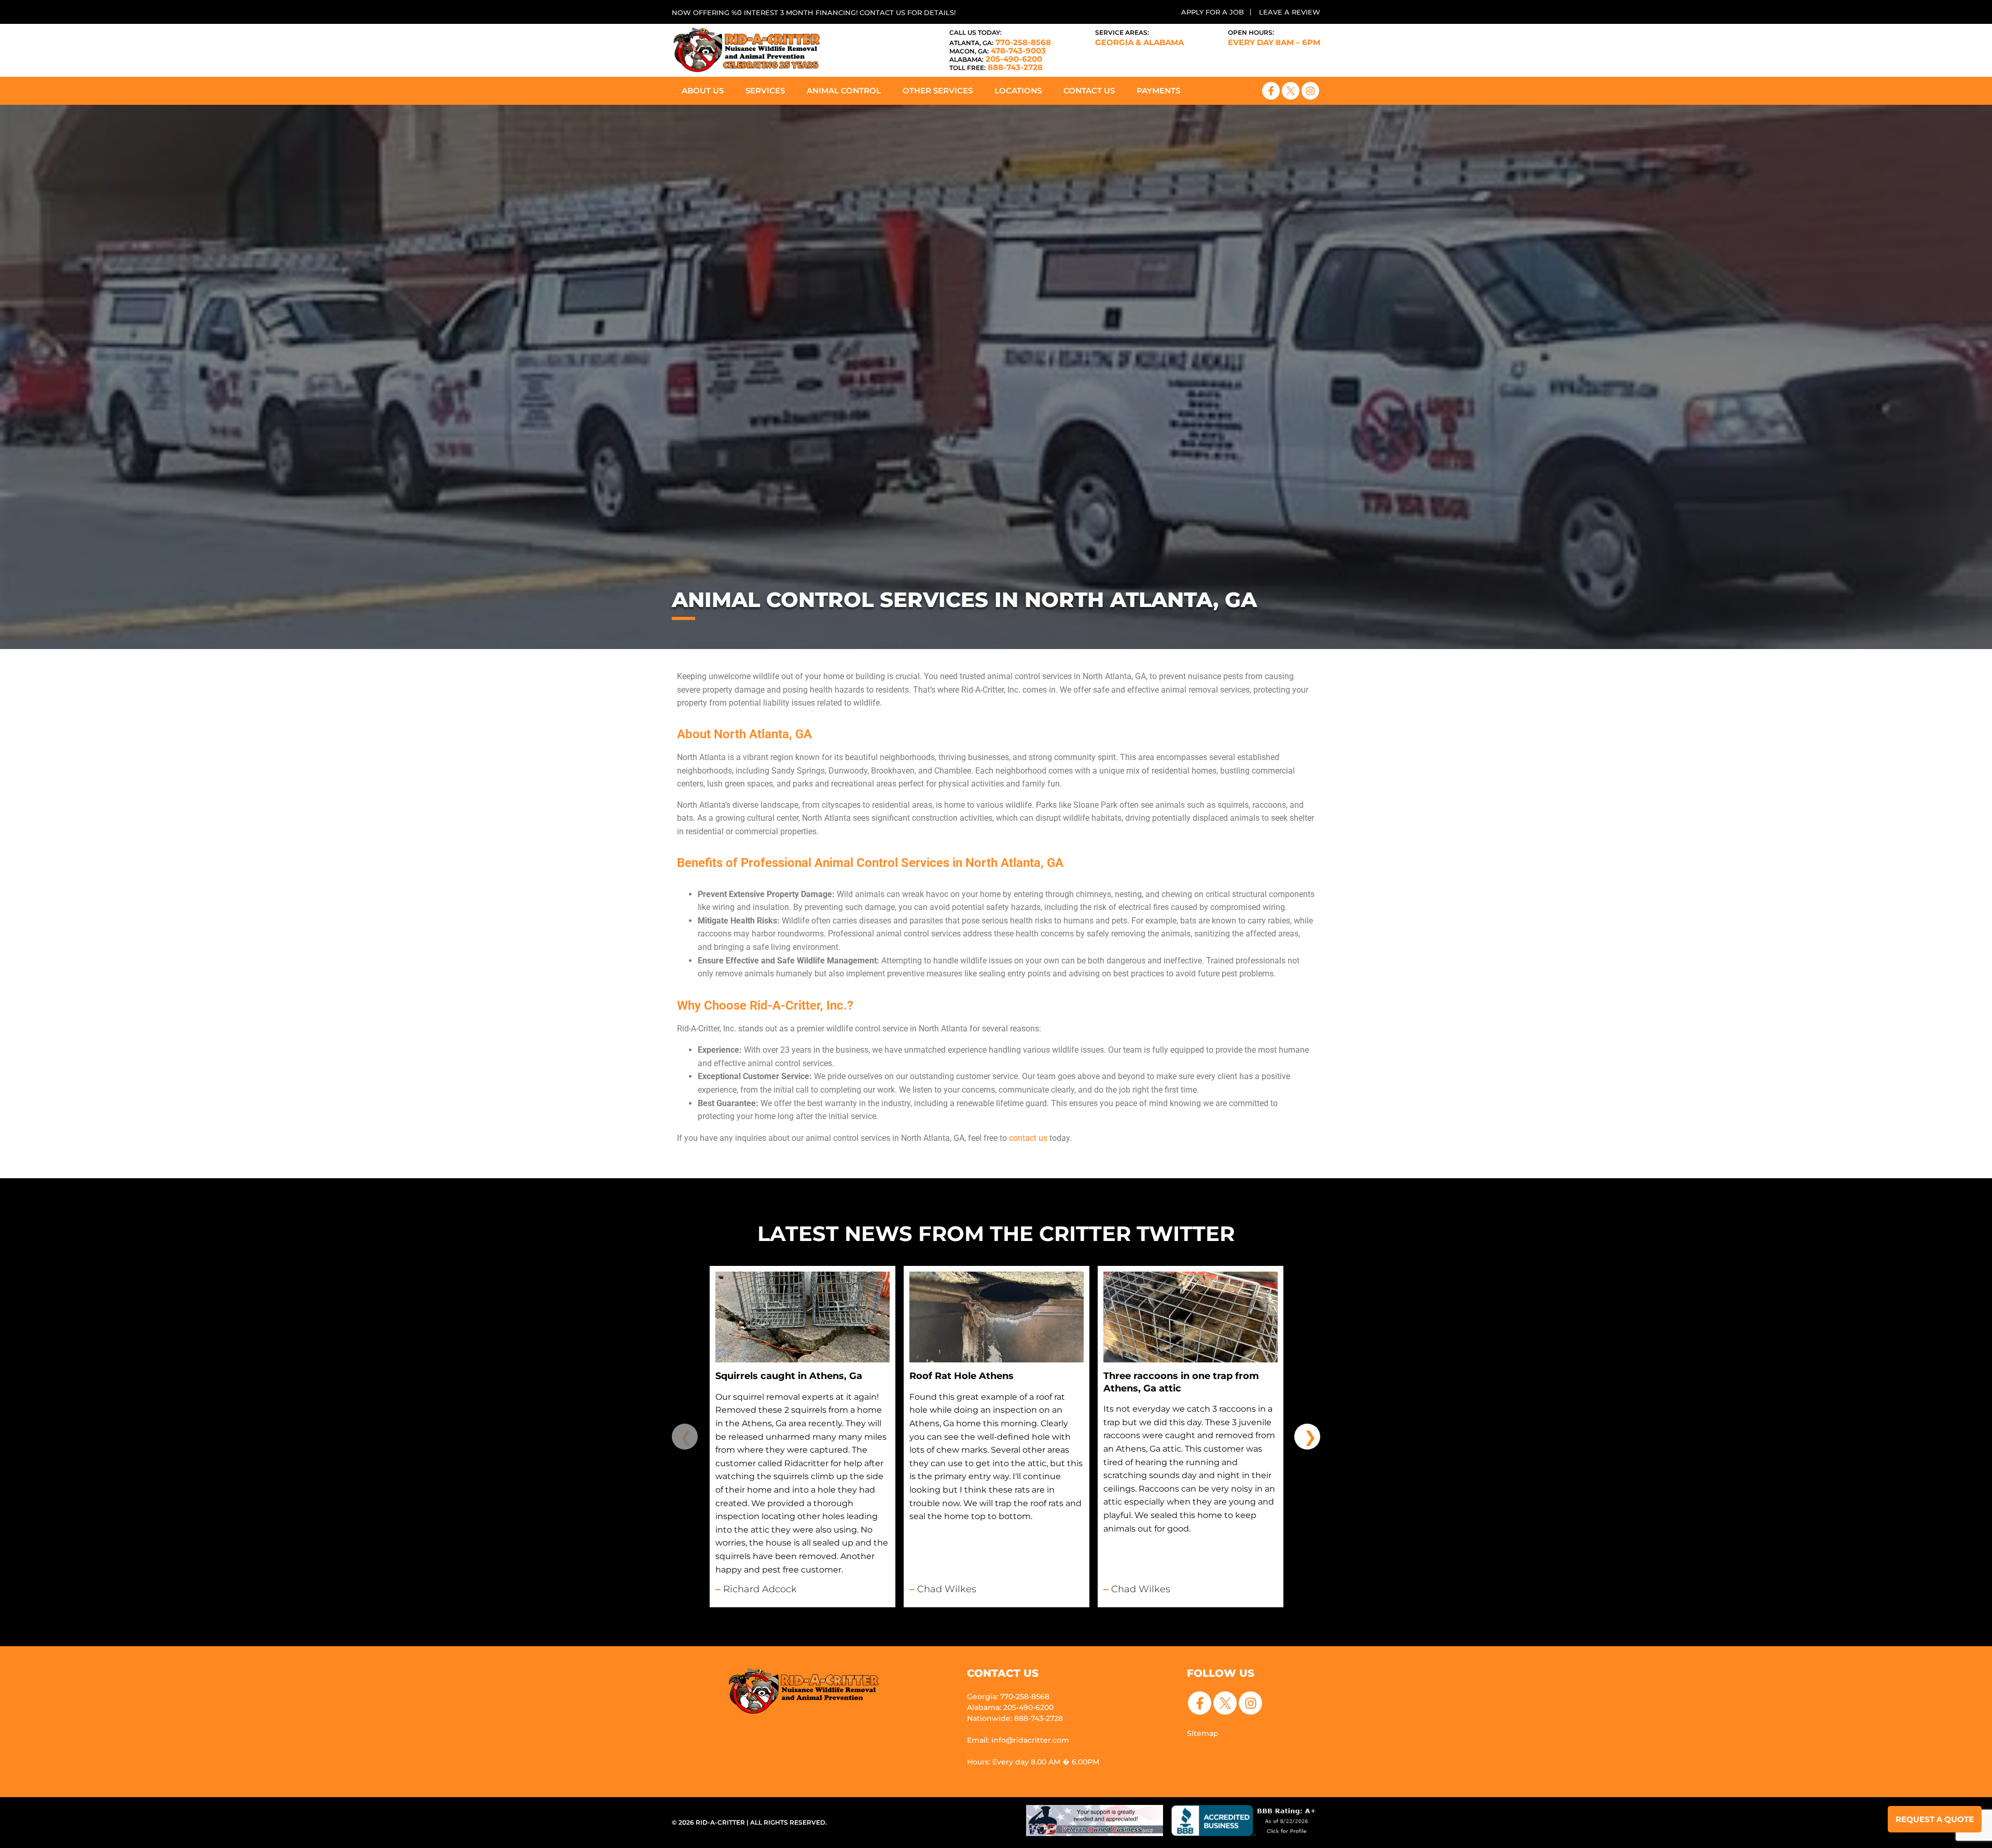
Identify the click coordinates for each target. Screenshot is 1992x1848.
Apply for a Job (1213, 12)
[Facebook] (1271, 91)
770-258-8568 (1000, 42)
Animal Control (844, 91)
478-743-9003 (998, 51)
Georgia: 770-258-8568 (1008, 1697)
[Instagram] (1310, 91)
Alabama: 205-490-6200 (1010, 1707)
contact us (1027, 1138)
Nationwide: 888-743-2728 (1015, 1718)
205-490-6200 (996, 59)
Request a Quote (1935, 1819)
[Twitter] (1291, 91)
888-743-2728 (996, 67)
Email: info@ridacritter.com (1018, 1740)
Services (765, 91)
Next (1307, 1437)
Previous (685, 1437)
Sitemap (1203, 1733)
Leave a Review (1290, 12)
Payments (1158, 91)
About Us (703, 91)
